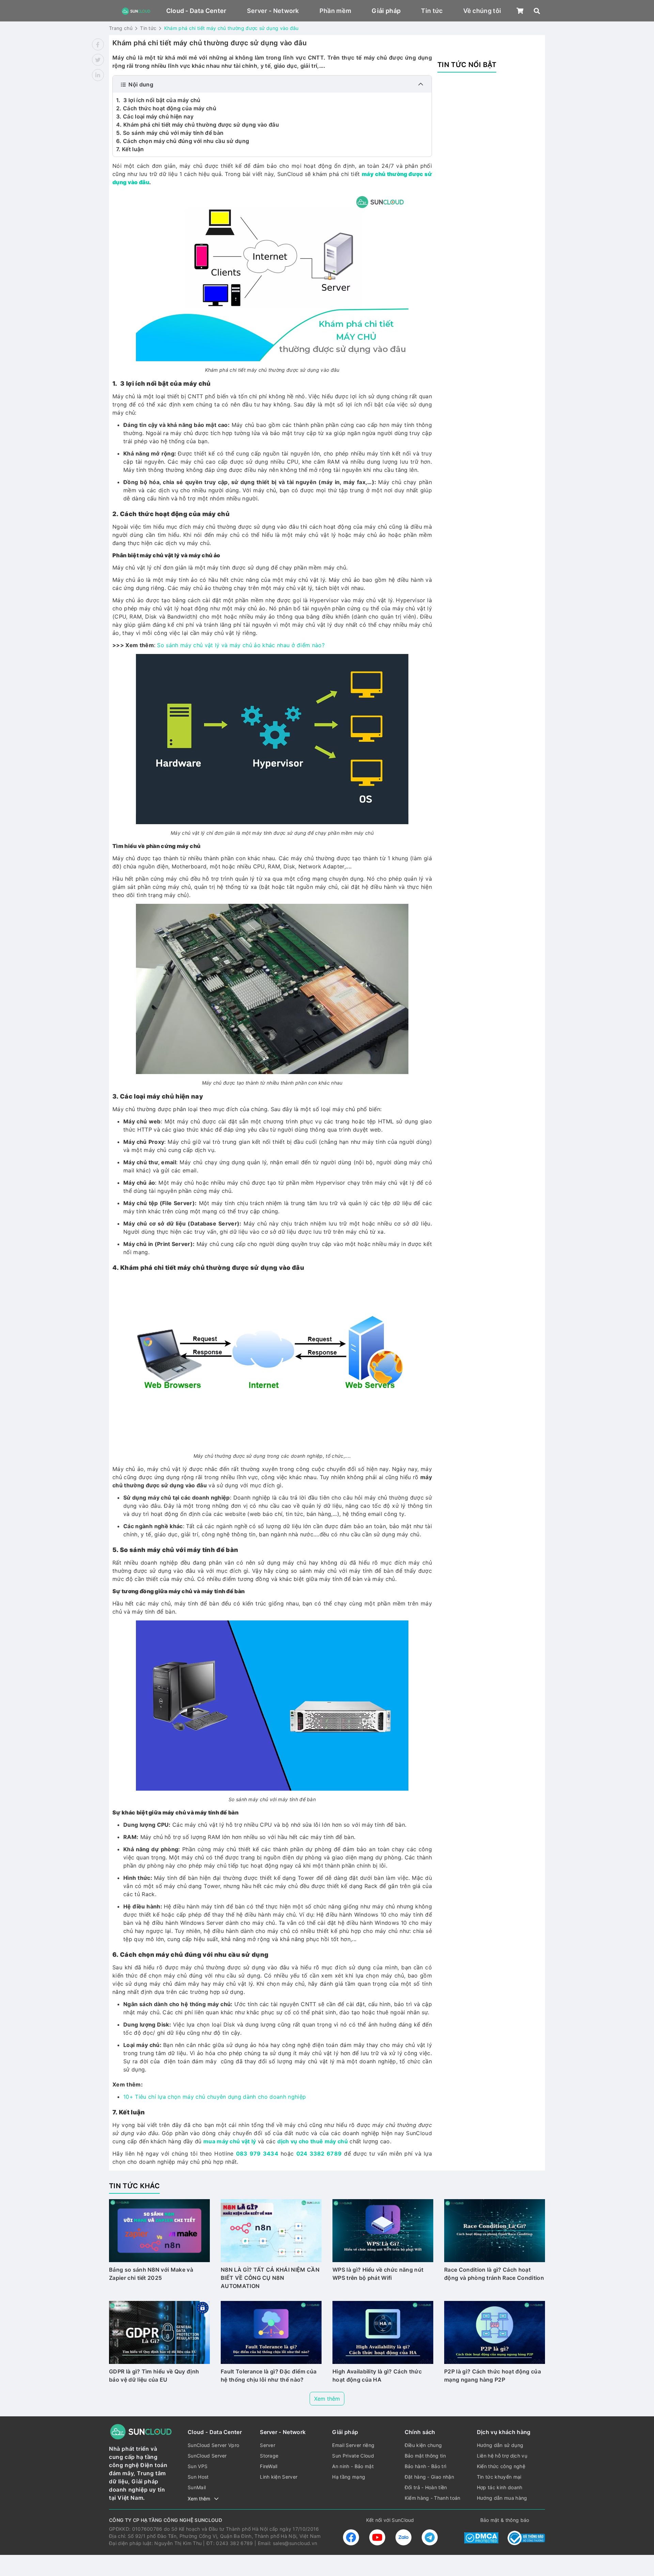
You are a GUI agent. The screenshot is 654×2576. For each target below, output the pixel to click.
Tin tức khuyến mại (499, 2477)
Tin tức (432, 11)
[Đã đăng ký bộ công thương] (526, 2538)
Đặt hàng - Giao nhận (429, 2477)
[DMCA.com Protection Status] (481, 2538)
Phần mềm (336, 11)
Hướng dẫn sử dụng (500, 2445)
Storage (269, 2456)
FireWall (269, 2466)
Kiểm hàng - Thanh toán (433, 2498)
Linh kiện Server (279, 2477)
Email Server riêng (353, 2445)
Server (268, 2445)
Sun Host (198, 2477)
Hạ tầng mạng (349, 2477)
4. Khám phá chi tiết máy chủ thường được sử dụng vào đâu (198, 125)
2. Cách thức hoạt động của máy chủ (166, 108)
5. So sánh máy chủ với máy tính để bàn (170, 133)
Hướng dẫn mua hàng (502, 2498)
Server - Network (273, 11)
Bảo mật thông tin (425, 2456)
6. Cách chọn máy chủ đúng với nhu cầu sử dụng (183, 141)
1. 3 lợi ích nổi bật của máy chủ (158, 100)
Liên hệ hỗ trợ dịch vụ (502, 2456)
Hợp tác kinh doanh (500, 2487)
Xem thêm (327, 2399)
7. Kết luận (130, 149)
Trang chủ (121, 28)
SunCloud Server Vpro (213, 2445)
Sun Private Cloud (353, 2456)
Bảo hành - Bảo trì (426, 2466)
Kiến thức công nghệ (501, 2466)
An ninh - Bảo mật (353, 2466)
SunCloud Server (207, 2456)
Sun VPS (198, 2466)
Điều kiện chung (423, 2445)
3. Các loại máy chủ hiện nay (155, 116)
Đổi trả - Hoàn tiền (426, 2487)
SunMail (197, 2487)
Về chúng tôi (482, 11)
